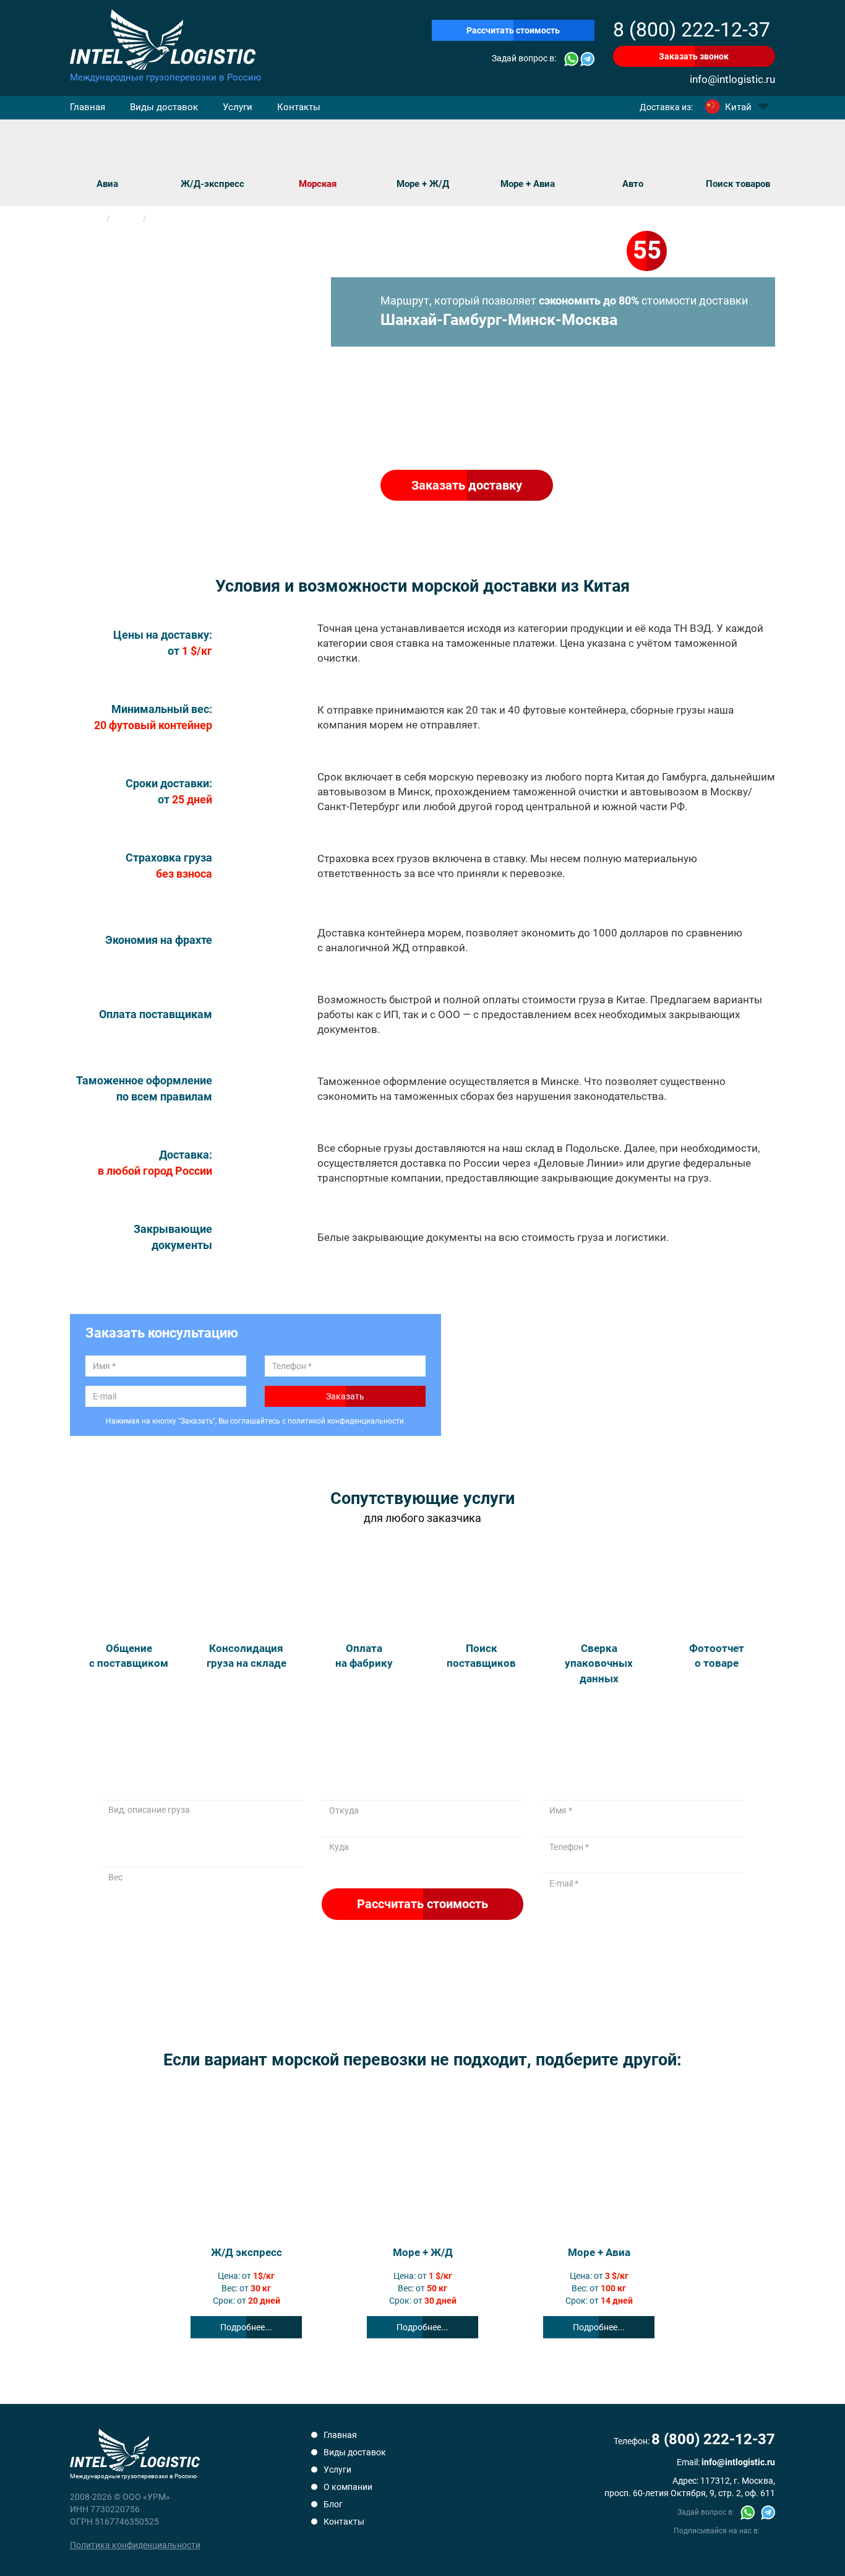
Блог (333, 2504)
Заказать (345, 1396)
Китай (738, 107)
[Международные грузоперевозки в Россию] (166, 40)
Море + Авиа (528, 184)
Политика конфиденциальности (135, 2545)
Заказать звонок (694, 56)
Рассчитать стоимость (513, 30)
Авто (633, 184)
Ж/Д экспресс (247, 2252)
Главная (88, 107)
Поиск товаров (738, 184)
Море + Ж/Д (423, 184)
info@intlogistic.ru (732, 79)
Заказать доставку (467, 485)
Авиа (107, 184)
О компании (348, 2487)
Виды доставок (164, 107)
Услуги (238, 107)
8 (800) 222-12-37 (692, 30)
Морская (318, 184)
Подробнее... (246, 2327)
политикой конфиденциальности (346, 1421)
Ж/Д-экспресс (212, 184)
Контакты (299, 107)
